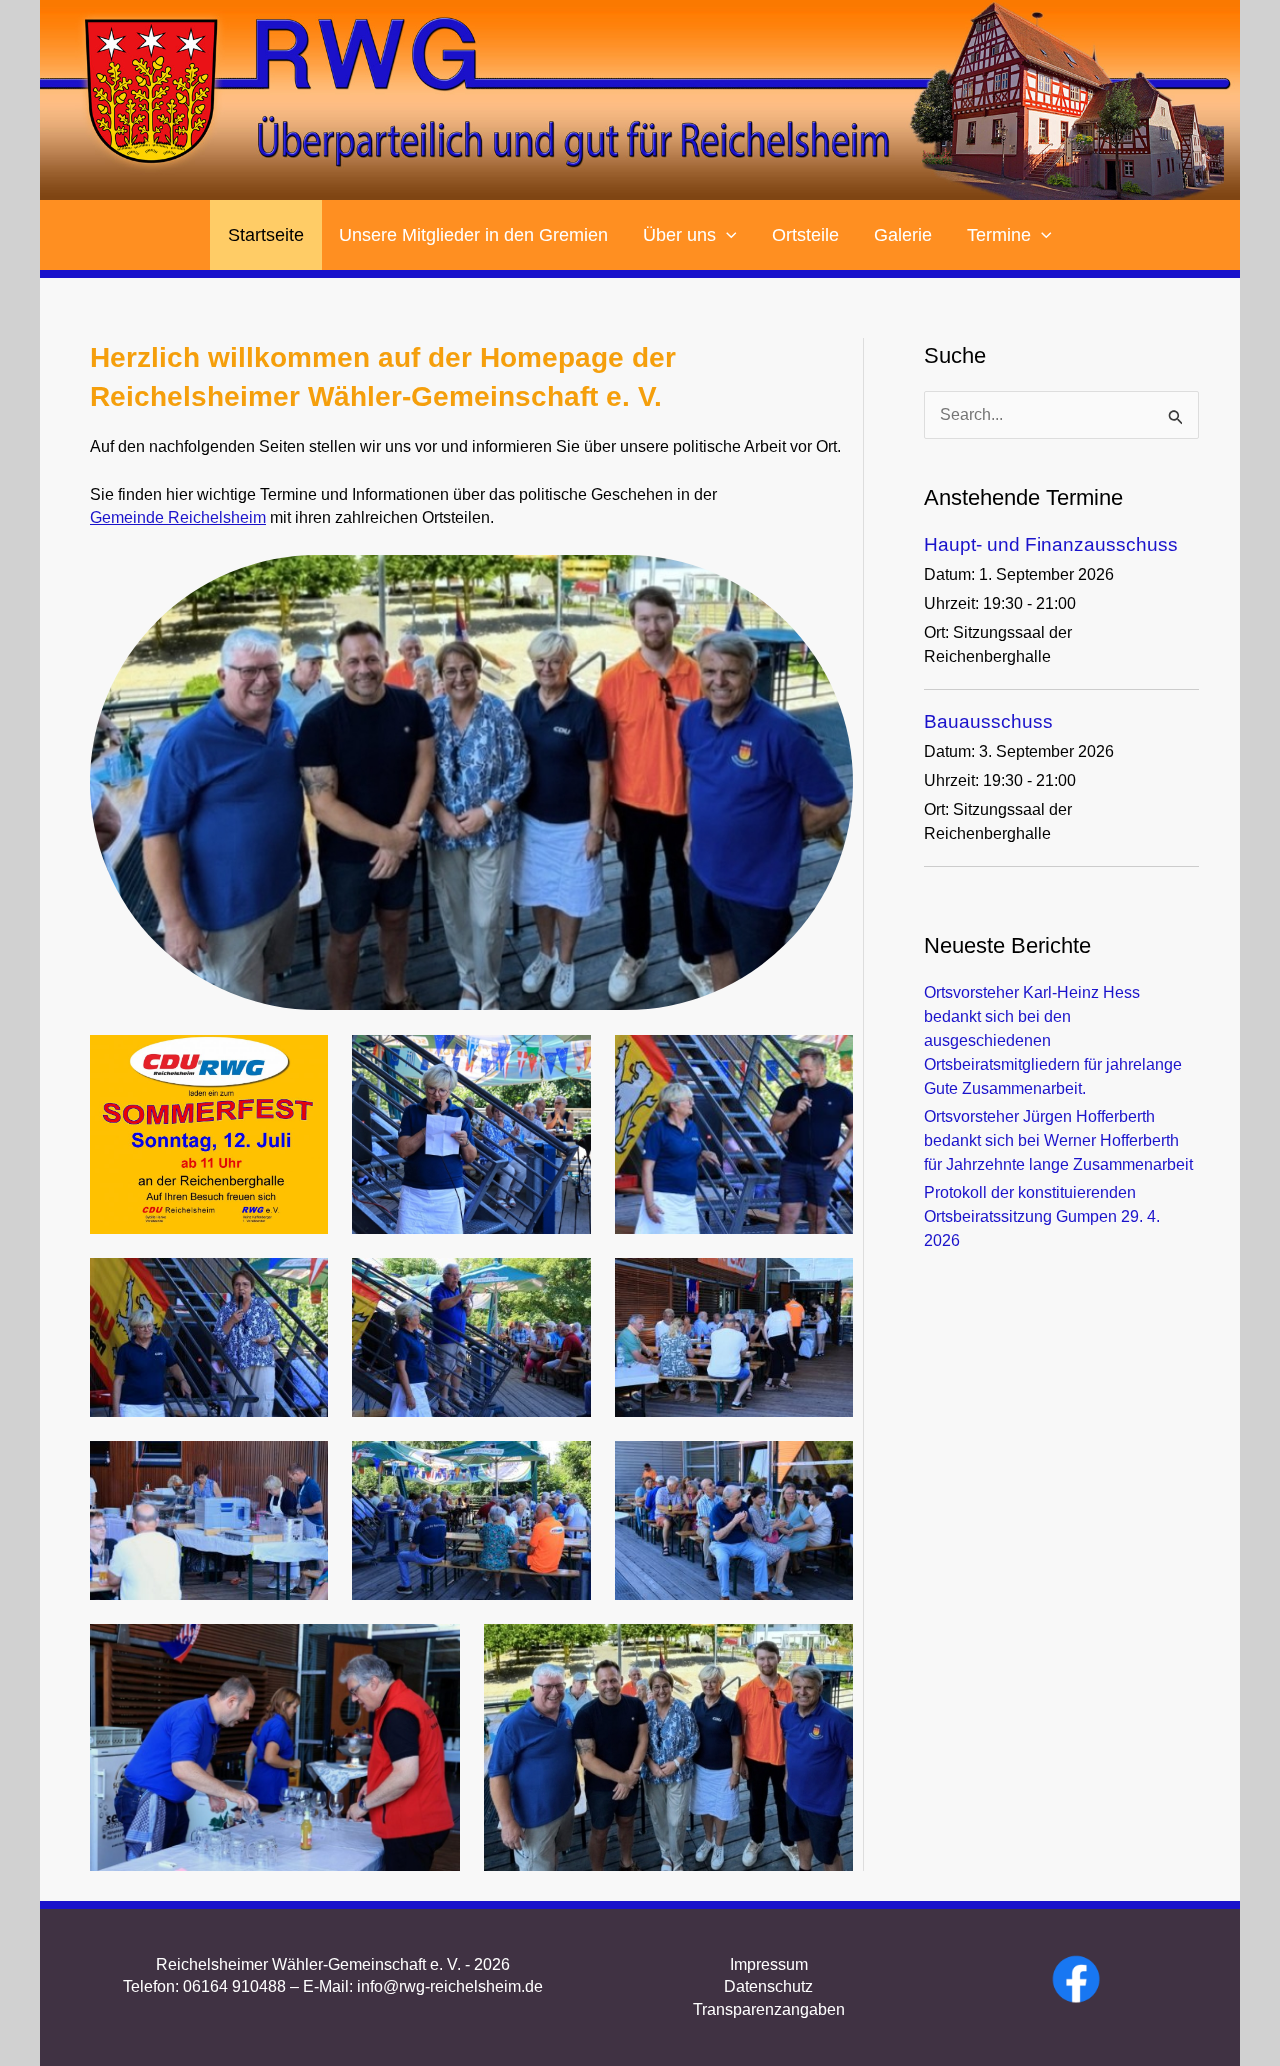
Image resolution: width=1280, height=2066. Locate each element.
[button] (726, 235)
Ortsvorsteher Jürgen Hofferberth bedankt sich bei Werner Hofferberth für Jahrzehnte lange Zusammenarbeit (1058, 1140)
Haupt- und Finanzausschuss (1051, 544)
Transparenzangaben (769, 2009)
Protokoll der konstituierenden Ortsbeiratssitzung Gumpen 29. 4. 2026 (1042, 1216)
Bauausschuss (988, 721)
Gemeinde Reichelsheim (178, 517)
